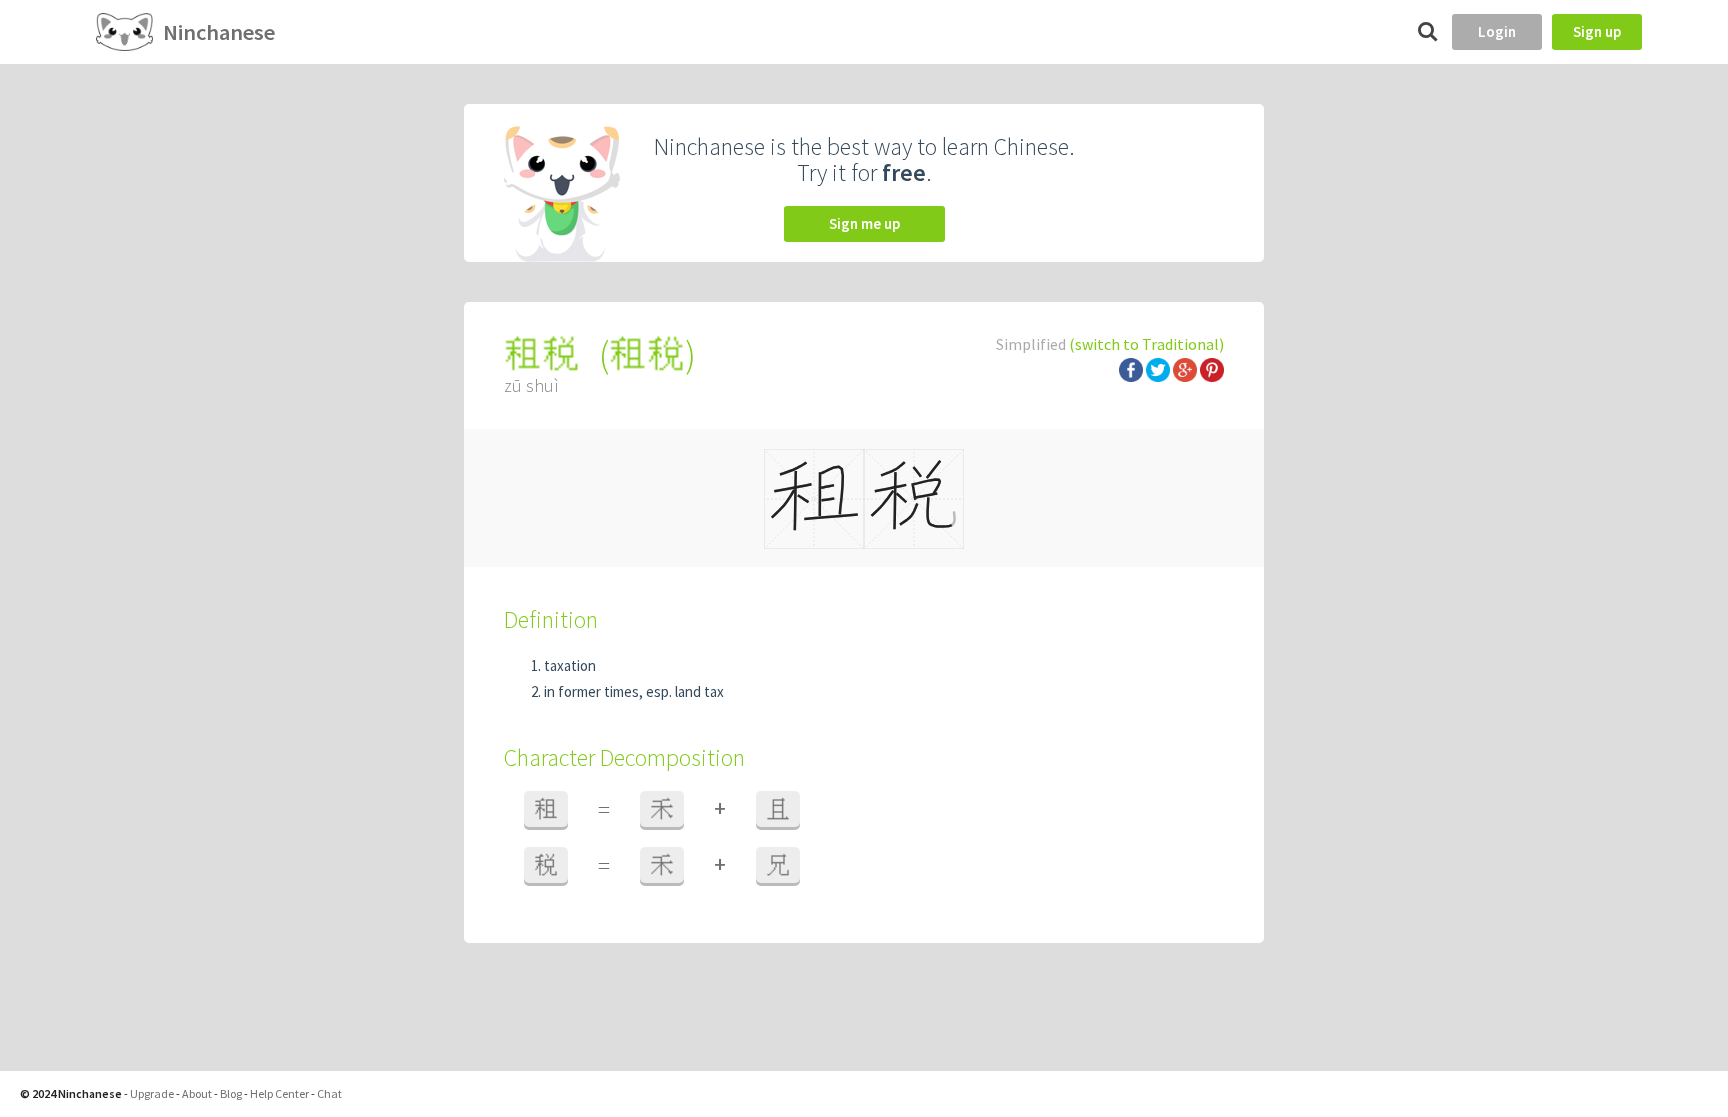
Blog (231, 1093)
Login (1497, 31)
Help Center (279, 1093)
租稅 (647, 354)
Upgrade (152, 1093)
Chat (329, 1093)
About (197, 1093)
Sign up (1597, 31)
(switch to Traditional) (1146, 344)
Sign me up (864, 223)
